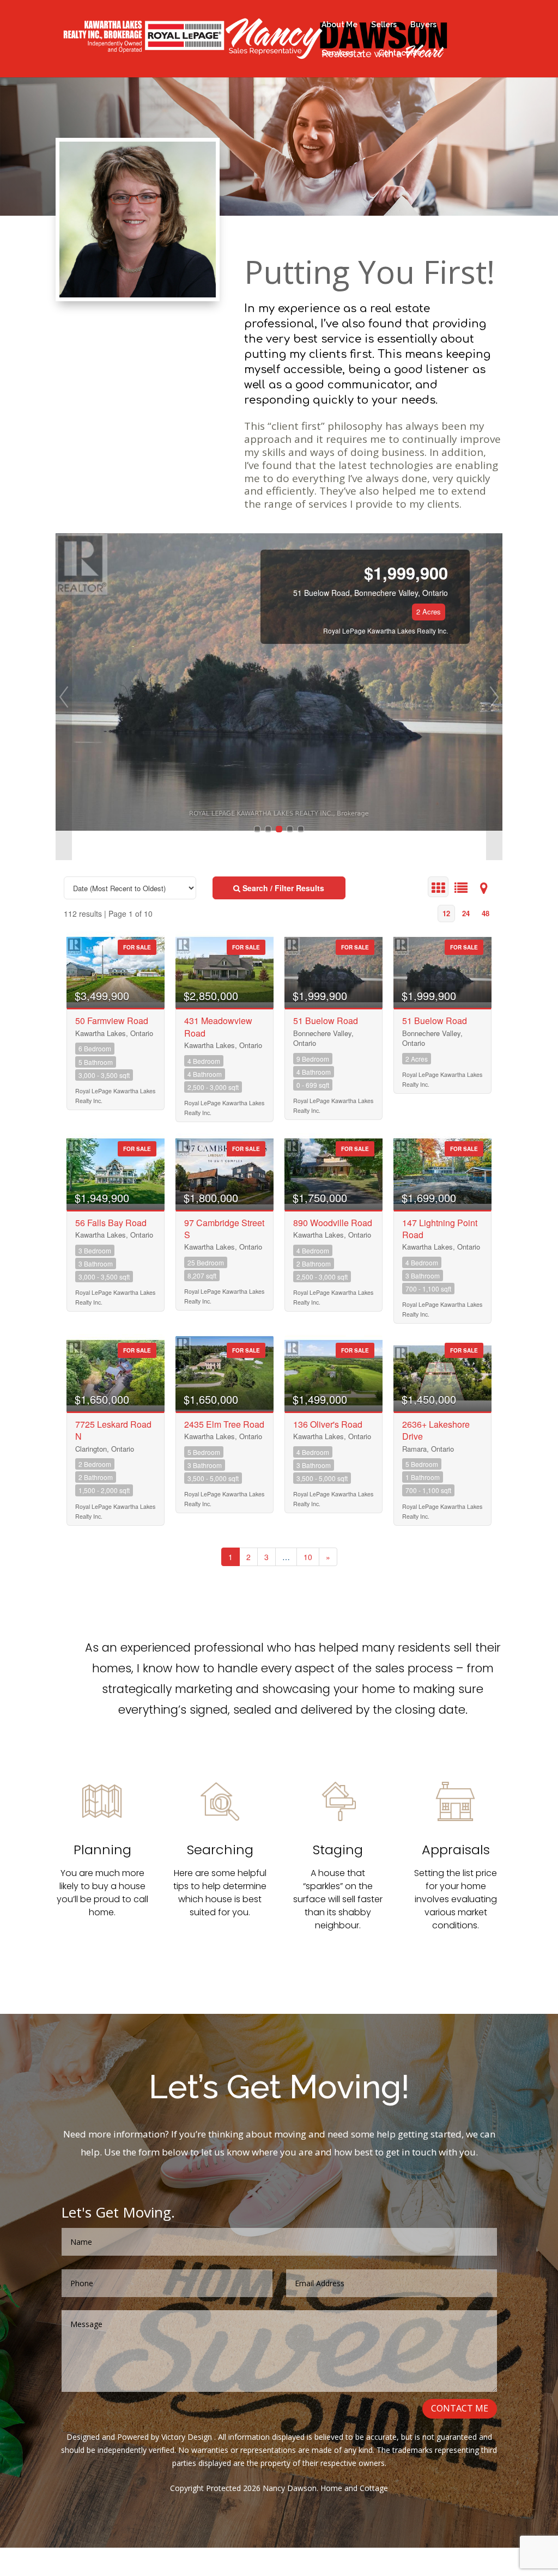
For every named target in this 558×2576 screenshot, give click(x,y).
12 (446, 913)
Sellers (384, 25)
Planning (102, 1850)
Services (338, 53)
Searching (220, 1850)
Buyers (423, 25)
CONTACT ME (460, 2408)
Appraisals (456, 1850)
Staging (338, 1850)
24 (466, 913)
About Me (339, 25)
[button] (64, 697)
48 (486, 913)
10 (308, 1557)
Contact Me (400, 53)
